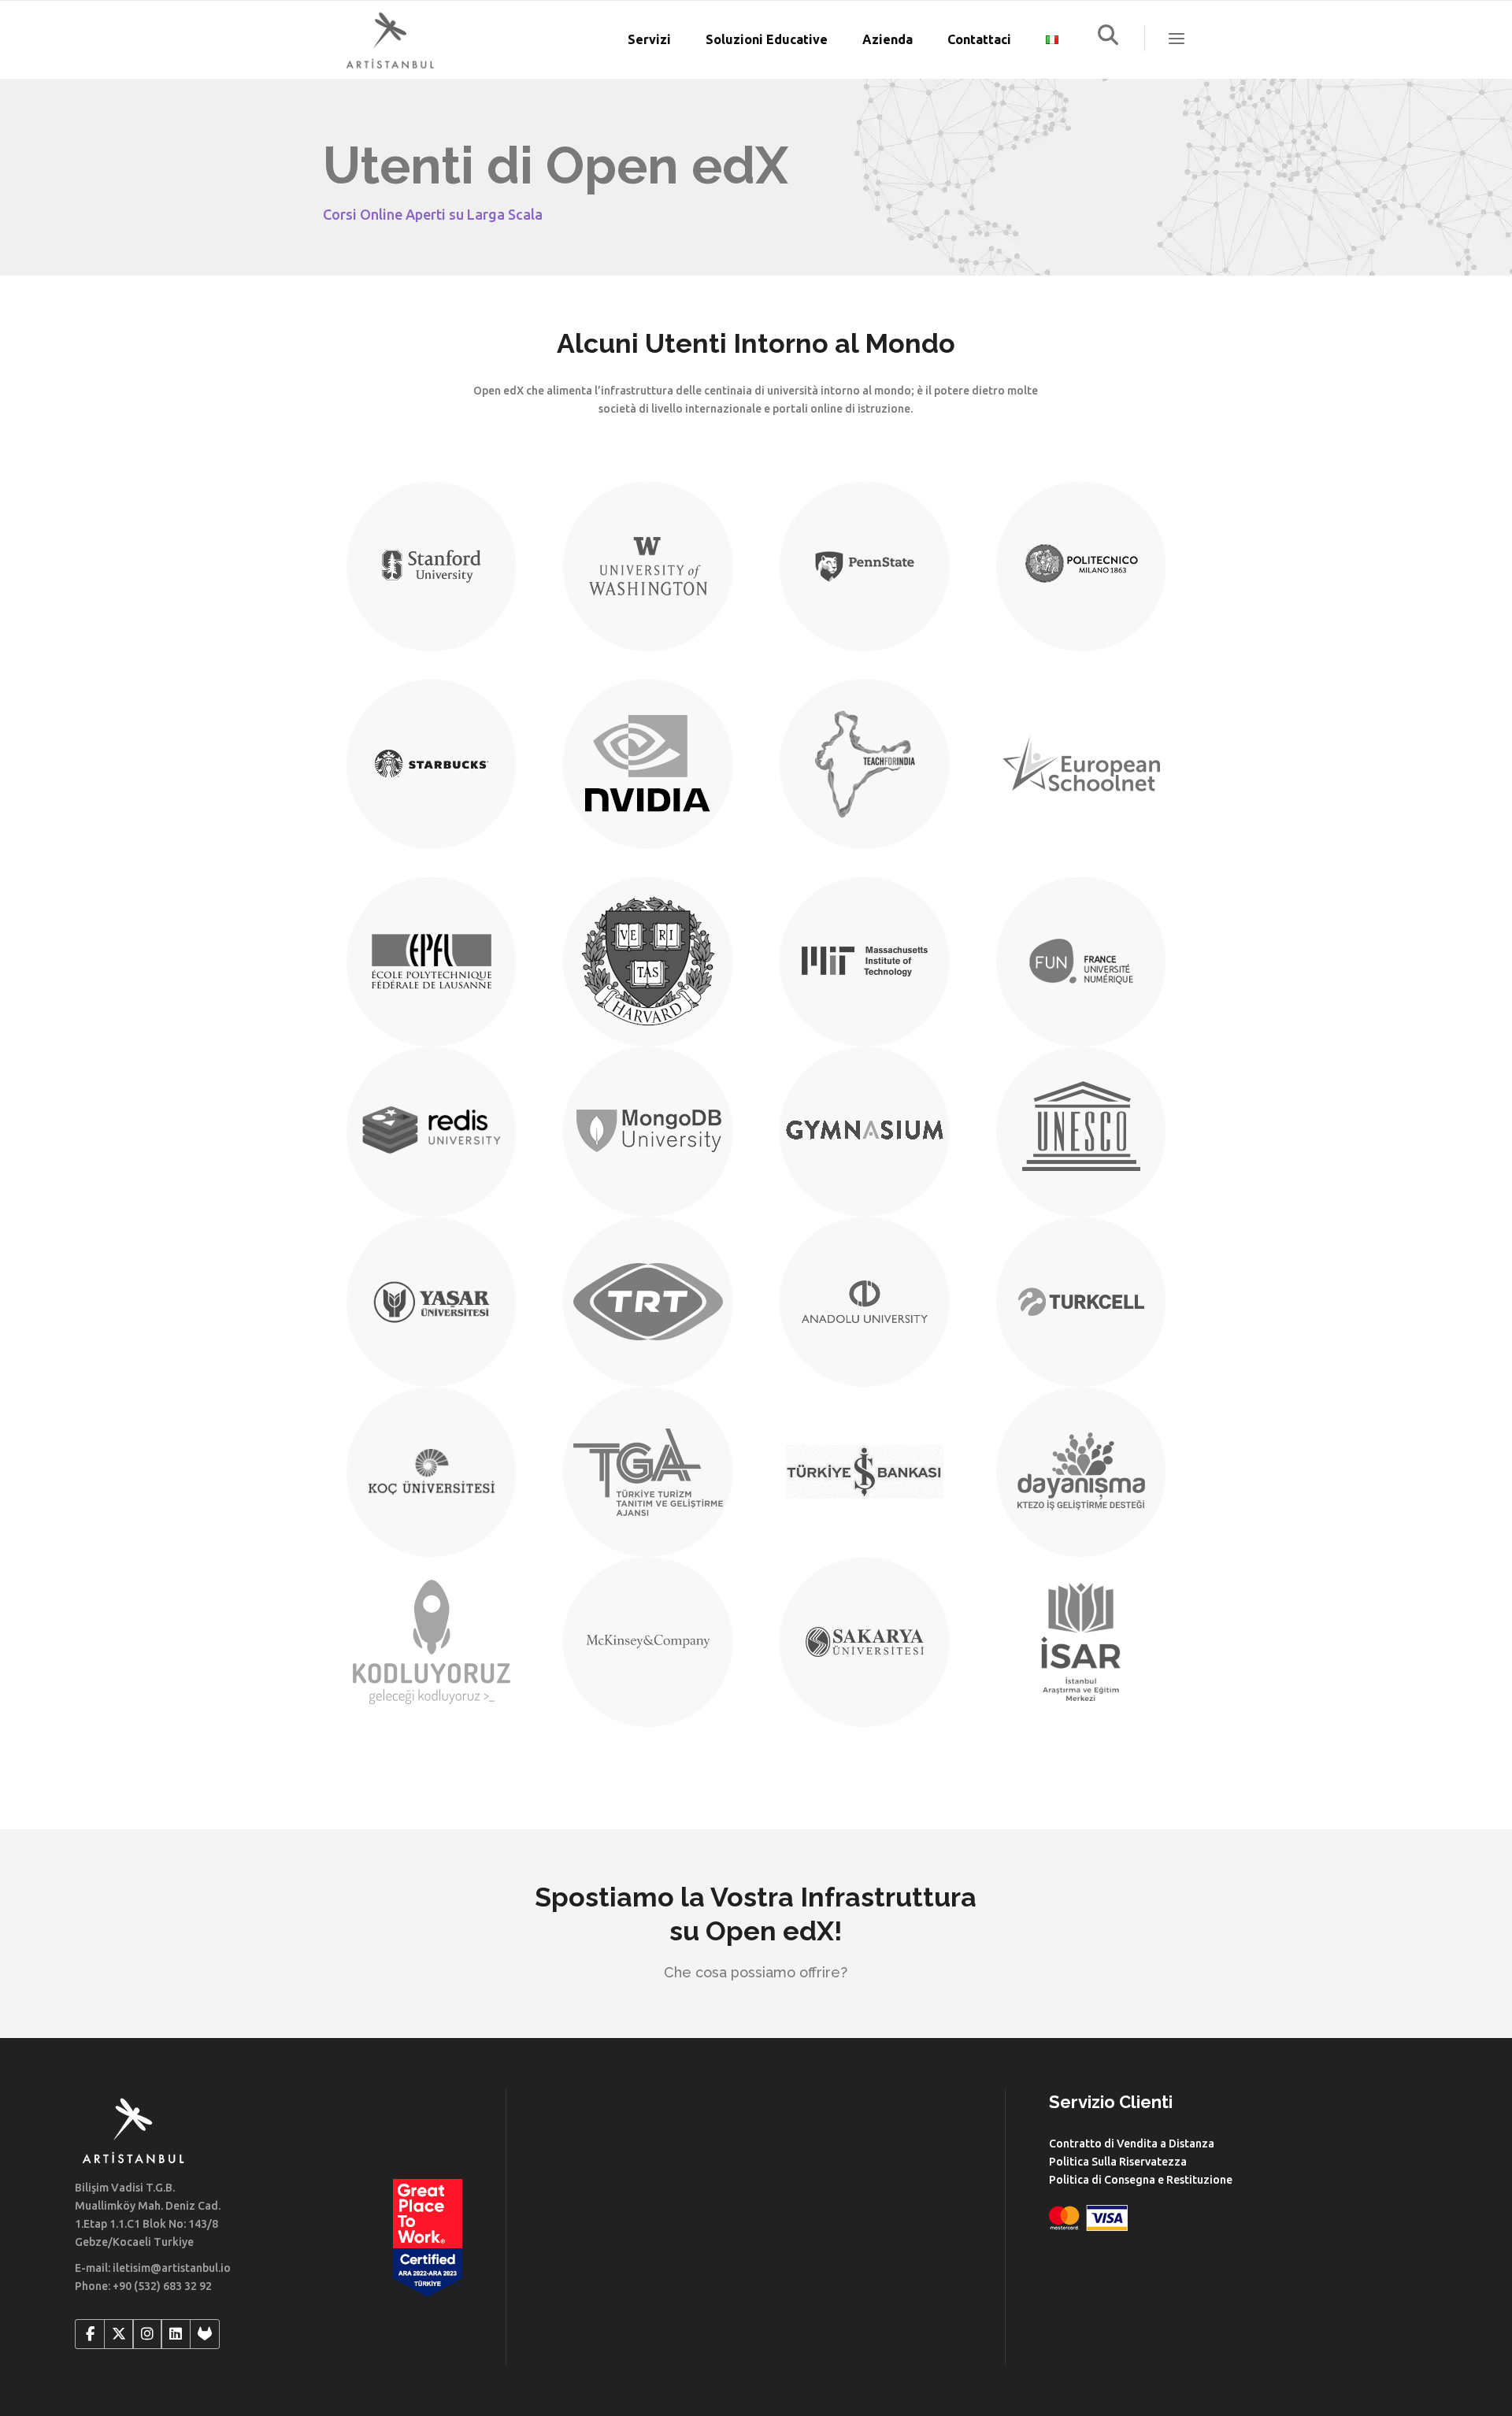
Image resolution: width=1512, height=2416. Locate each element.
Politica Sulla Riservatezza (1118, 2162)
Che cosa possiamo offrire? (756, 1972)
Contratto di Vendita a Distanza (1132, 2144)
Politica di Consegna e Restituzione (1141, 2180)
